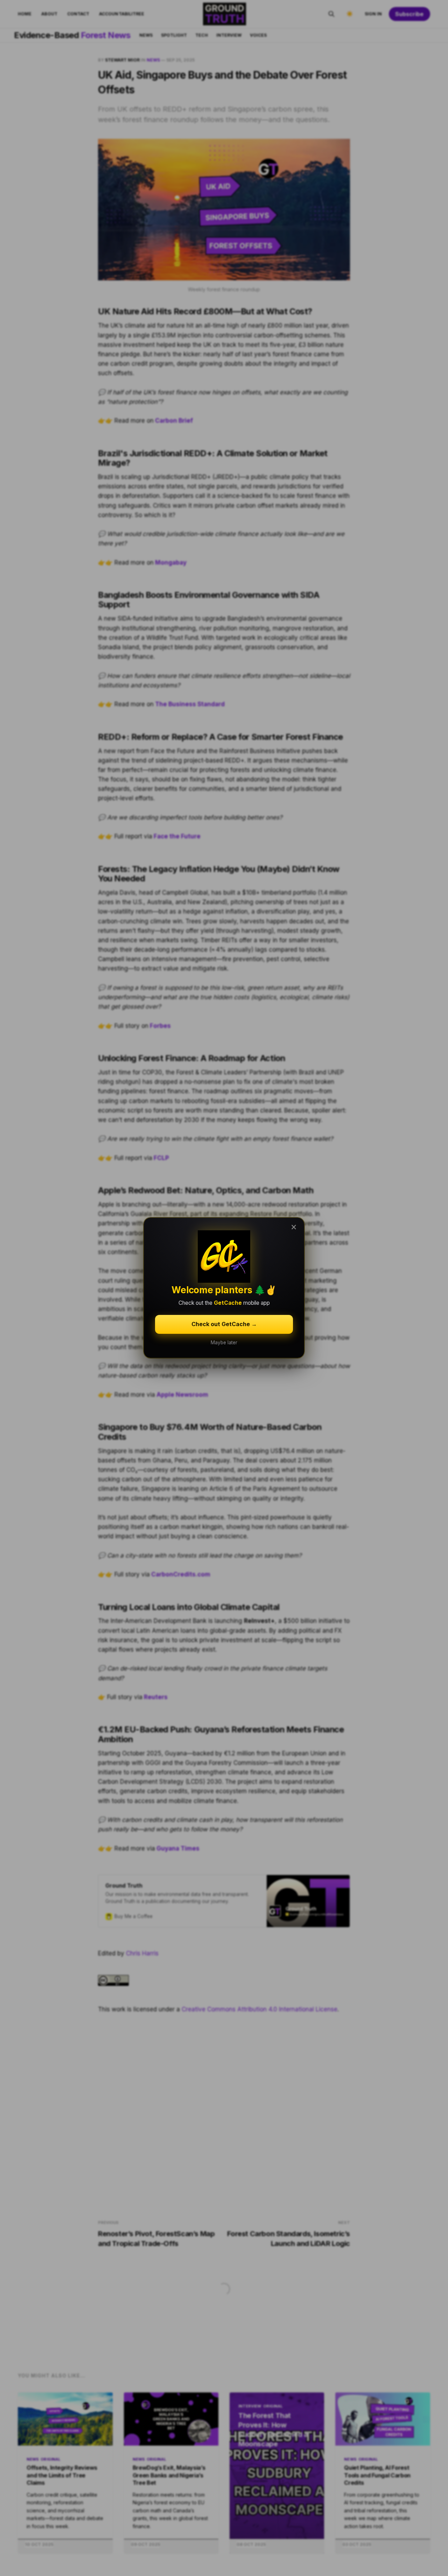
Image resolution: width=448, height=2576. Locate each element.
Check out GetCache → (224, 1324)
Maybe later (224, 1343)
